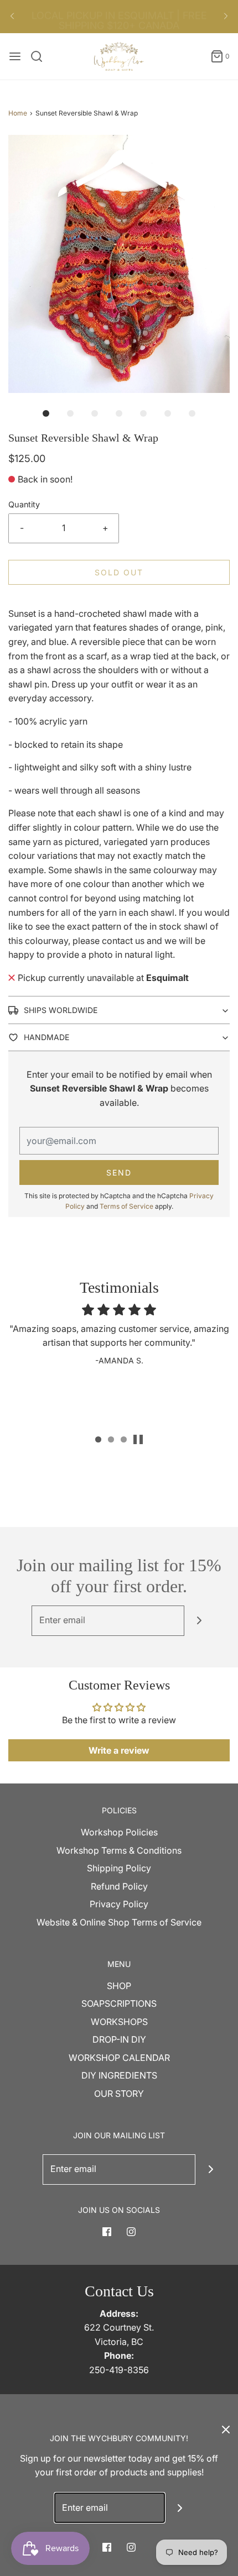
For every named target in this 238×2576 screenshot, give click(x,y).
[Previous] (12, 17)
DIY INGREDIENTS (119, 2075)
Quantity (24, 504)
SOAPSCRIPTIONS (119, 2003)
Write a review (119, 1750)
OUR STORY (119, 2094)
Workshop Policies (119, 1832)
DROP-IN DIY (119, 2039)
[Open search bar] (41, 56)
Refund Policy (119, 1886)
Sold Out (119, 572)
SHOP (119, 1986)
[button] (119, 264)
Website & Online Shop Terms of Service (119, 1922)
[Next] (226, 17)
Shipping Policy (119, 1868)
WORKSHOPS (119, 2022)
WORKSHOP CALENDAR (119, 2058)
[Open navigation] (15, 56)
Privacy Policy (119, 1904)
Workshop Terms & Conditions (119, 1850)
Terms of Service (126, 1206)
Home (18, 113)
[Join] (200, 1621)
